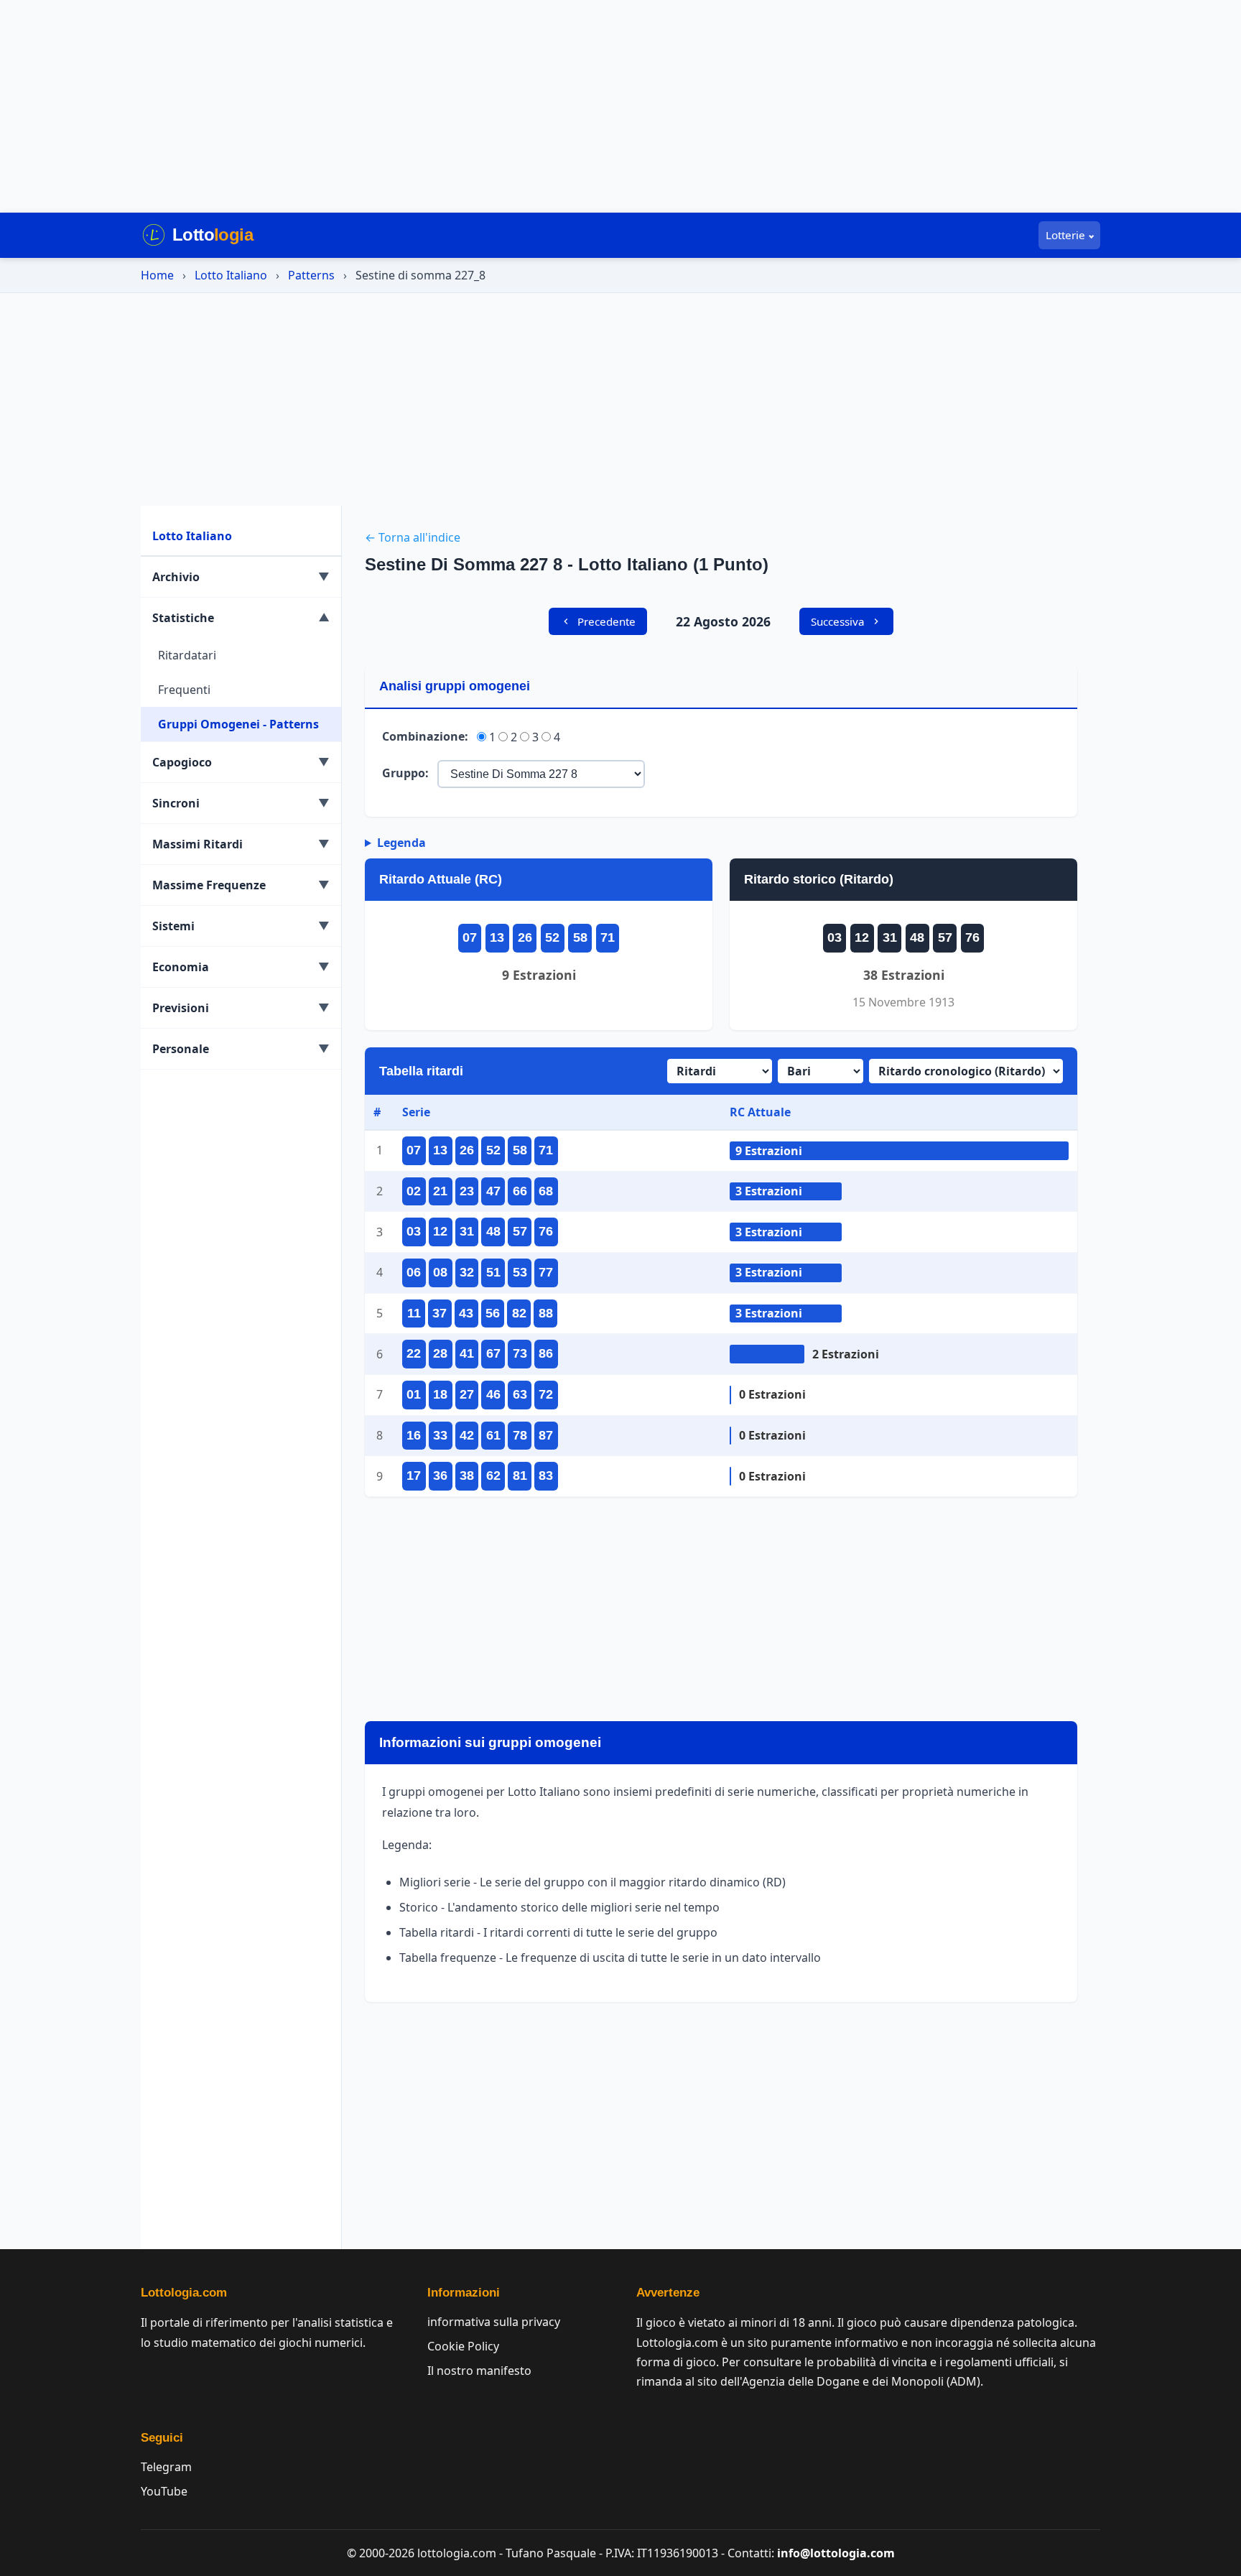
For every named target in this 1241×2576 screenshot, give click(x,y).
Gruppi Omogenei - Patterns (238, 724)
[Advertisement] (620, 106)
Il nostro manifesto (479, 2371)
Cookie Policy (463, 2346)
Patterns (311, 275)
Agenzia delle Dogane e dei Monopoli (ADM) (861, 2381)
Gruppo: (405, 773)
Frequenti (184, 690)
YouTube (164, 2491)
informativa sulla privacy (494, 2322)
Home (157, 275)
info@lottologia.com (836, 2553)
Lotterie (1065, 235)
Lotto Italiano (231, 275)
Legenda (401, 843)
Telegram (166, 2467)
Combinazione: (425, 736)
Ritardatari (187, 655)
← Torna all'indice (413, 537)
